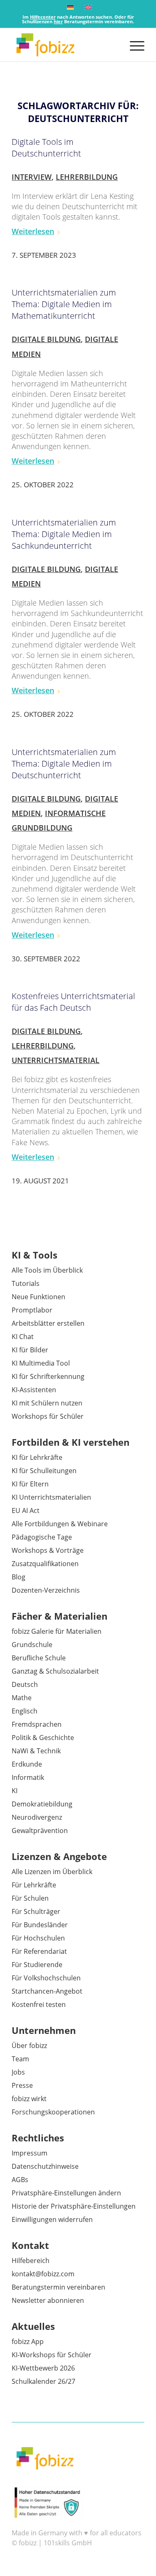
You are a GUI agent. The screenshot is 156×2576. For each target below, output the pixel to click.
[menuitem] (133, 45)
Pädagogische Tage (42, 1537)
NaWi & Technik (36, 1751)
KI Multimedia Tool (41, 1363)
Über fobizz (29, 2046)
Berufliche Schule (39, 1658)
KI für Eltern (30, 1484)
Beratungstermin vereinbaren (58, 2287)
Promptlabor (32, 1310)
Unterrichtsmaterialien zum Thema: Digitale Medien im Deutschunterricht (64, 764)
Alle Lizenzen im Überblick (52, 1872)
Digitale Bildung (46, 339)
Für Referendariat (39, 1951)
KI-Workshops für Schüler (52, 2355)
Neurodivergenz (37, 1817)
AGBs (20, 2180)
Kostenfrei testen (39, 2004)
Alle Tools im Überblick (47, 1270)
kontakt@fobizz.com (43, 2274)
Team (20, 2059)
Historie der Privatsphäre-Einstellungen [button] (74, 2206)
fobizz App (28, 2341)
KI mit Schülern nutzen (47, 1403)
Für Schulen (30, 1898)
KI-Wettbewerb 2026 (43, 2368)
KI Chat (23, 1337)
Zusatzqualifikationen (45, 1564)
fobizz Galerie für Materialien (57, 1631)
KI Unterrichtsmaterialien (51, 1497)
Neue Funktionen (38, 1297)
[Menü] (133, 45)
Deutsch (25, 1684)
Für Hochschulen (38, 1938)
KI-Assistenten (34, 1390)
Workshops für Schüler (48, 1416)
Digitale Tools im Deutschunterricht (46, 148)
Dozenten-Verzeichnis (46, 1590)
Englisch (25, 1711)
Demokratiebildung (42, 1804)
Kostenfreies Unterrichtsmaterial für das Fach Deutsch (73, 1002)
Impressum (30, 2153)
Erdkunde (27, 1764)
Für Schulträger (36, 1911)
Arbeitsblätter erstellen (48, 1323)
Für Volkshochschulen (46, 1978)
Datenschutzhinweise (45, 2166)
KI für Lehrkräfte (37, 1457)
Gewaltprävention (40, 1831)
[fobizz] (65, 45)
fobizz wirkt (29, 2099)
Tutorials (26, 1283)
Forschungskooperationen (53, 2112)
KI (15, 1791)
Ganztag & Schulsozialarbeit (55, 1671)
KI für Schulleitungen (44, 1471)
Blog (19, 1577)
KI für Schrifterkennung (48, 1376)
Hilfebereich (31, 2261)
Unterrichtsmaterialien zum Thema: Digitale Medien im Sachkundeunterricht (64, 534)
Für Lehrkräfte (34, 1885)
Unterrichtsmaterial (56, 1060)
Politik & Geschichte (43, 1738)
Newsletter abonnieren (48, 2300)
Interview (32, 177)
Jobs (18, 2072)
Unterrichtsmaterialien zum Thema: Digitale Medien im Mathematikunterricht (64, 304)
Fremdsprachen (37, 1724)
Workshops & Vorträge (48, 1550)
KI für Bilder (30, 1350)
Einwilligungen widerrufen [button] (52, 2219)
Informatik (28, 1777)
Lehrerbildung (87, 177)
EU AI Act (26, 1510)
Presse (22, 2085)
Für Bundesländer (40, 1925)
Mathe (22, 1698)
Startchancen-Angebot (47, 1991)
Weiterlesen (33, 231)
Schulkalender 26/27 (43, 2381)
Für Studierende (37, 1965)
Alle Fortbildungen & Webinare (60, 1524)
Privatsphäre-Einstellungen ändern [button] (66, 2193)
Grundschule (32, 1645)
